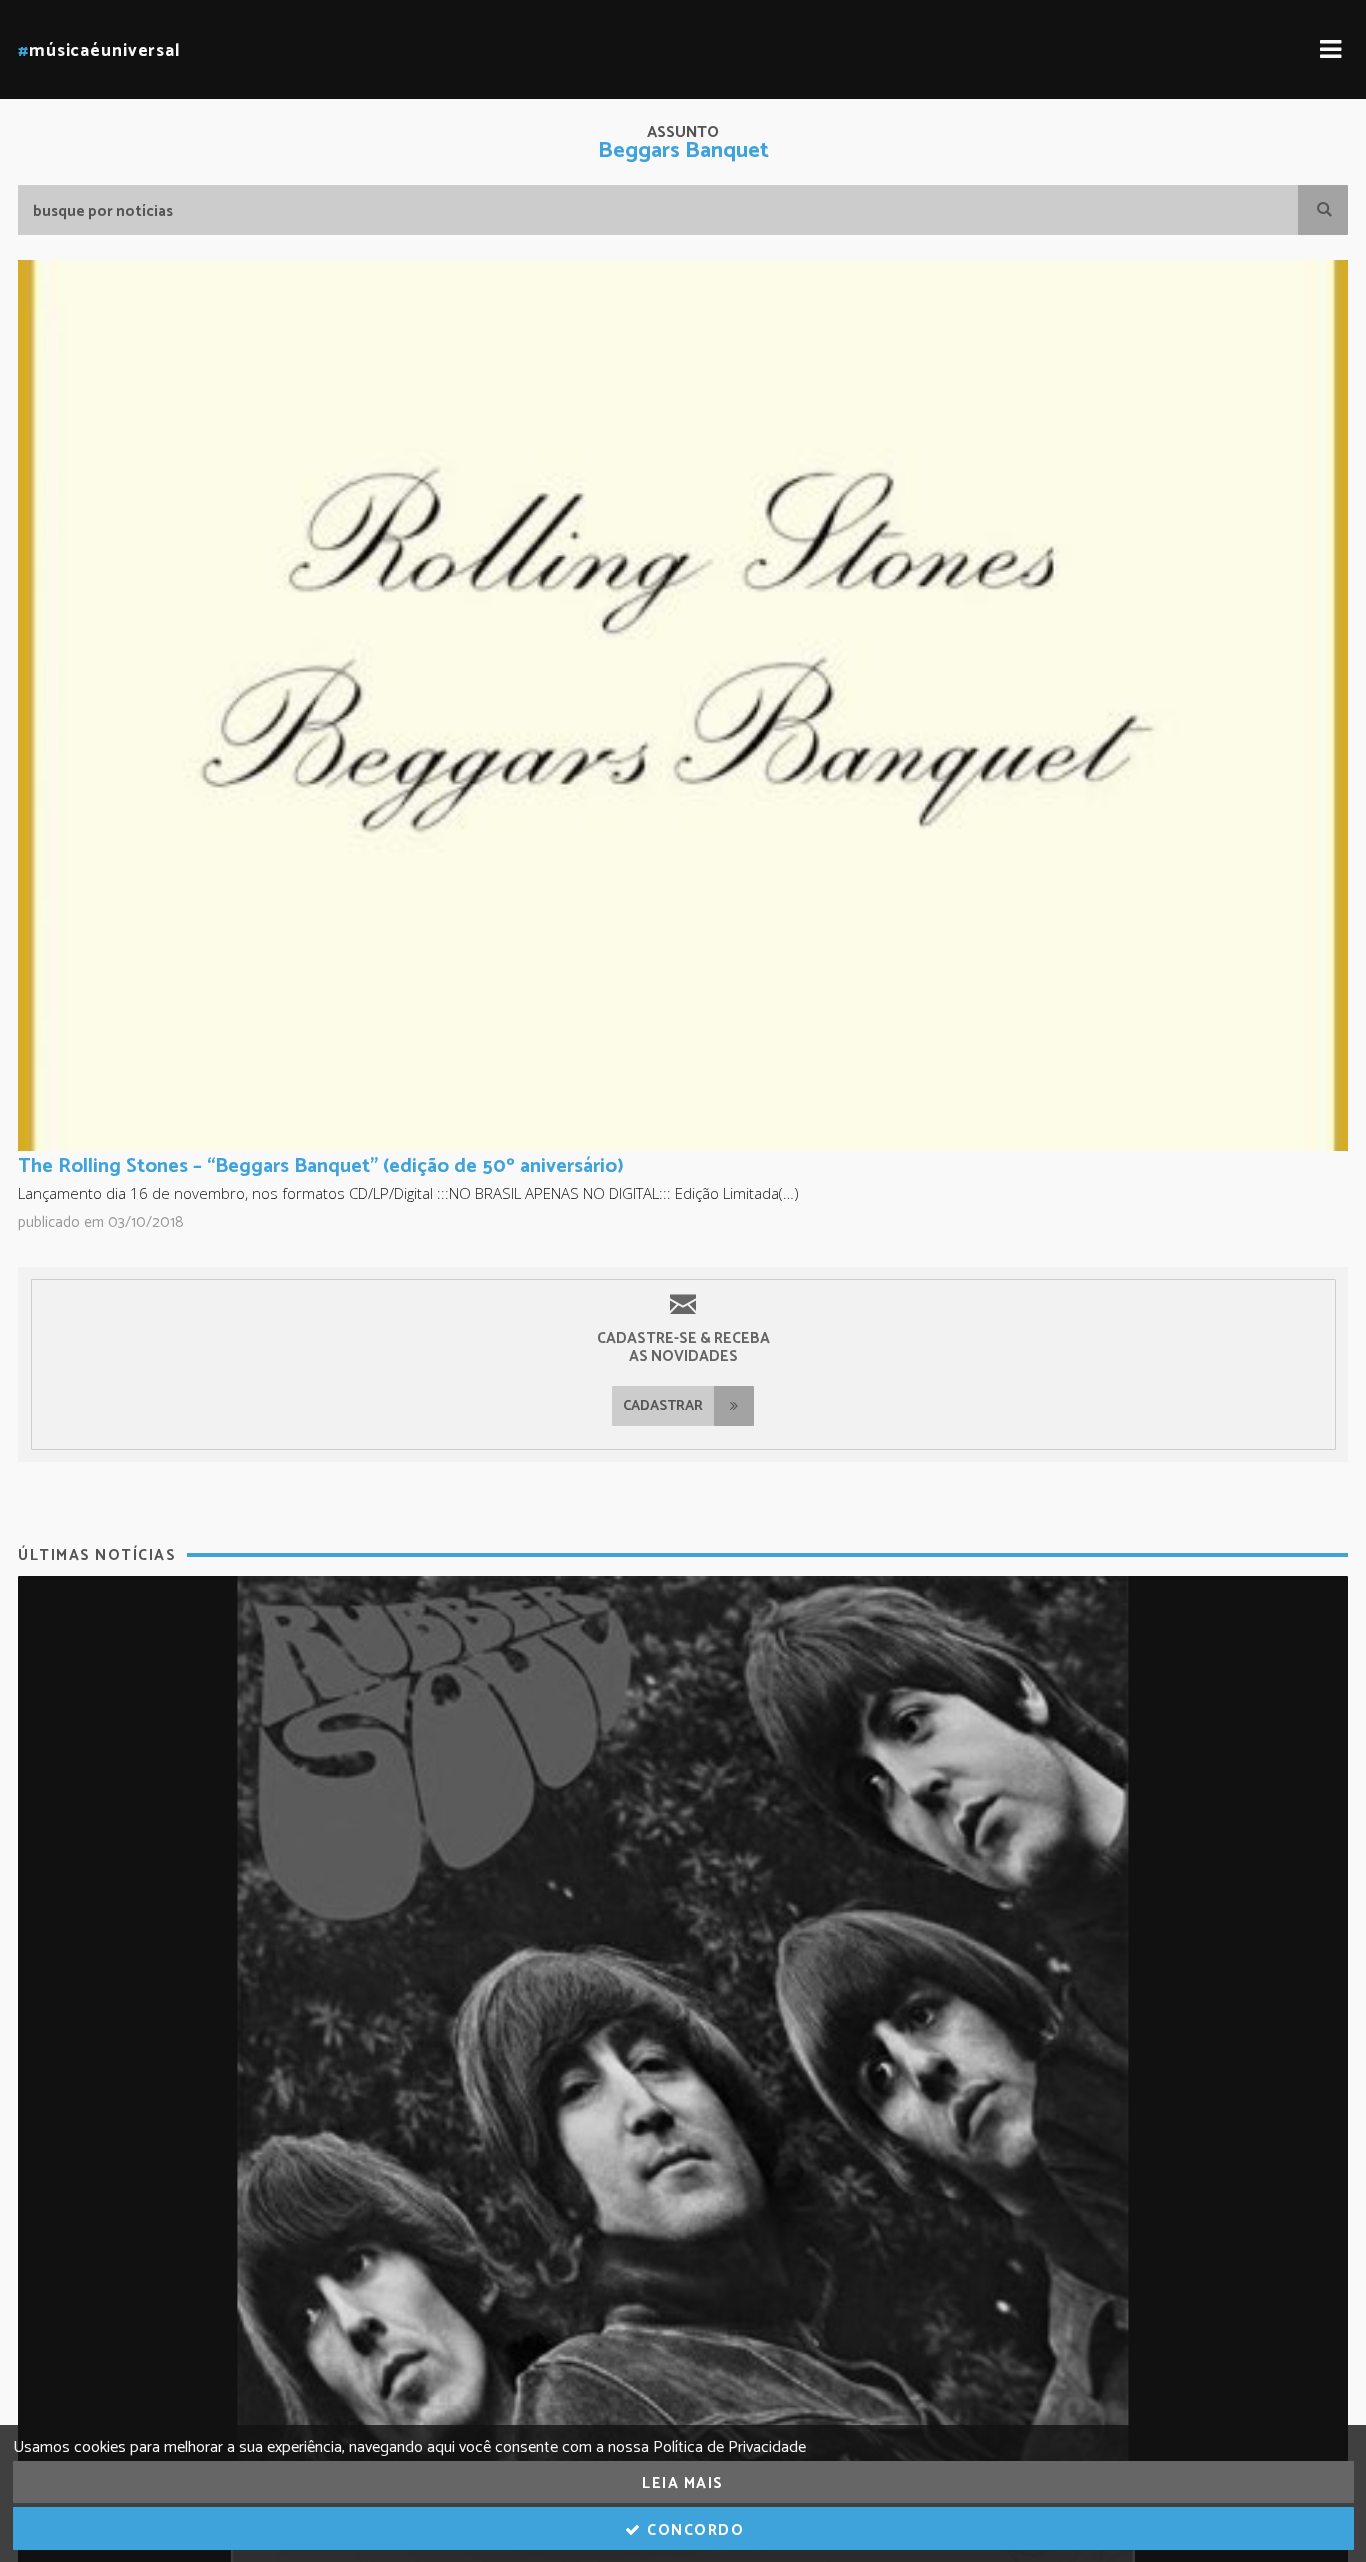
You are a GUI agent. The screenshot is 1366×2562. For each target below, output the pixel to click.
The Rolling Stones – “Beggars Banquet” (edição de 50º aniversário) (321, 1166)
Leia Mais (683, 2483)
